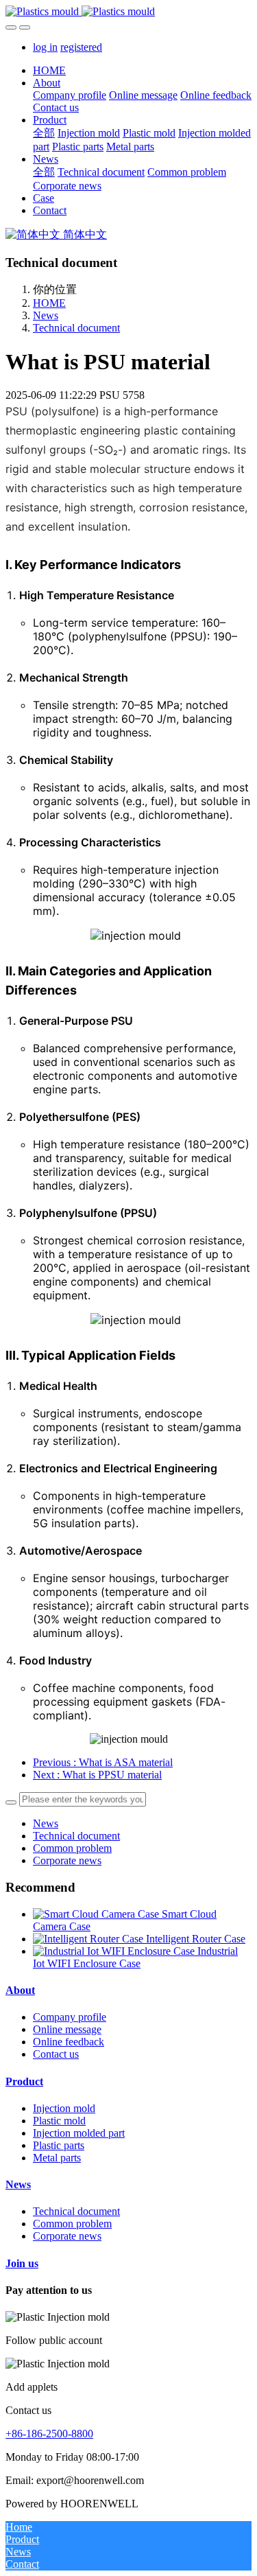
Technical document (76, 328)
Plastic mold (59, 2121)
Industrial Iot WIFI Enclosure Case (135, 1957)
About (20, 1990)
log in (45, 47)
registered (81, 47)
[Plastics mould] (128, 12)
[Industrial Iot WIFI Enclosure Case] (115, 1951)
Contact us (56, 2054)
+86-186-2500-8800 (49, 2434)
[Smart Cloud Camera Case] (97, 1914)
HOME (49, 70)
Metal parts (57, 2158)
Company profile (70, 2017)
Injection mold (64, 2108)
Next (97, 1775)
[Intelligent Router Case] (89, 1939)
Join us (22, 2263)
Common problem (72, 1848)
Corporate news (67, 1860)
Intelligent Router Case (196, 1939)
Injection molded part (79, 2133)
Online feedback (69, 2042)
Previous (103, 1762)
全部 (44, 133)
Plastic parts (59, 2145)
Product (24, 2081)
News (46, 315)
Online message (67, 2029)
